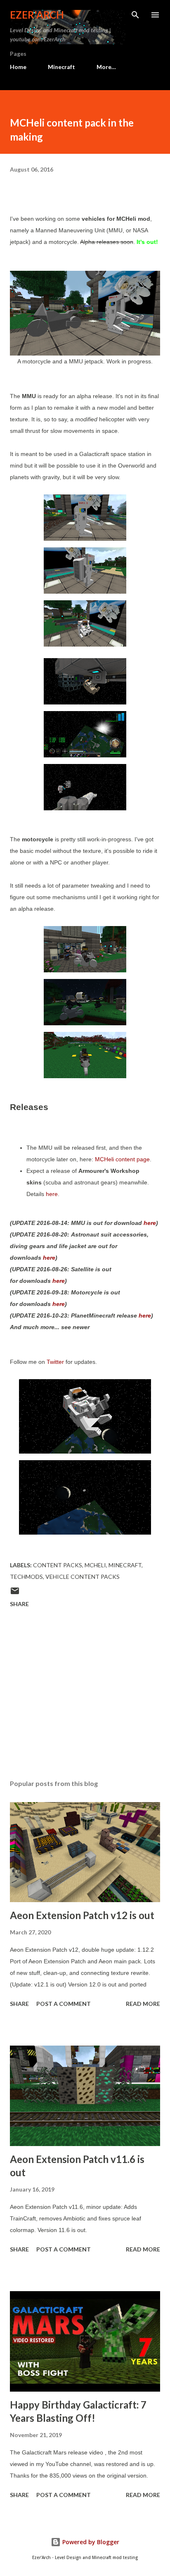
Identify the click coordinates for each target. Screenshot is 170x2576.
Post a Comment (64, 2004)
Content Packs (58, 1565)
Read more (143, 2004)
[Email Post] (15, 1594)
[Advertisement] (85, 1695)
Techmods (26, 1577)
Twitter (55, 1362)
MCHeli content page (122, 1159)
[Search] (135, 15)
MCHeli (95, 1565)
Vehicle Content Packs (83, 1577)
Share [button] (19, 1604)
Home (18, 67)
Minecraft (61, 67)
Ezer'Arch (37, 15)
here (52, 1194)
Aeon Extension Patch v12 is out (82, 1915)
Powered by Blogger (90, 2542)
